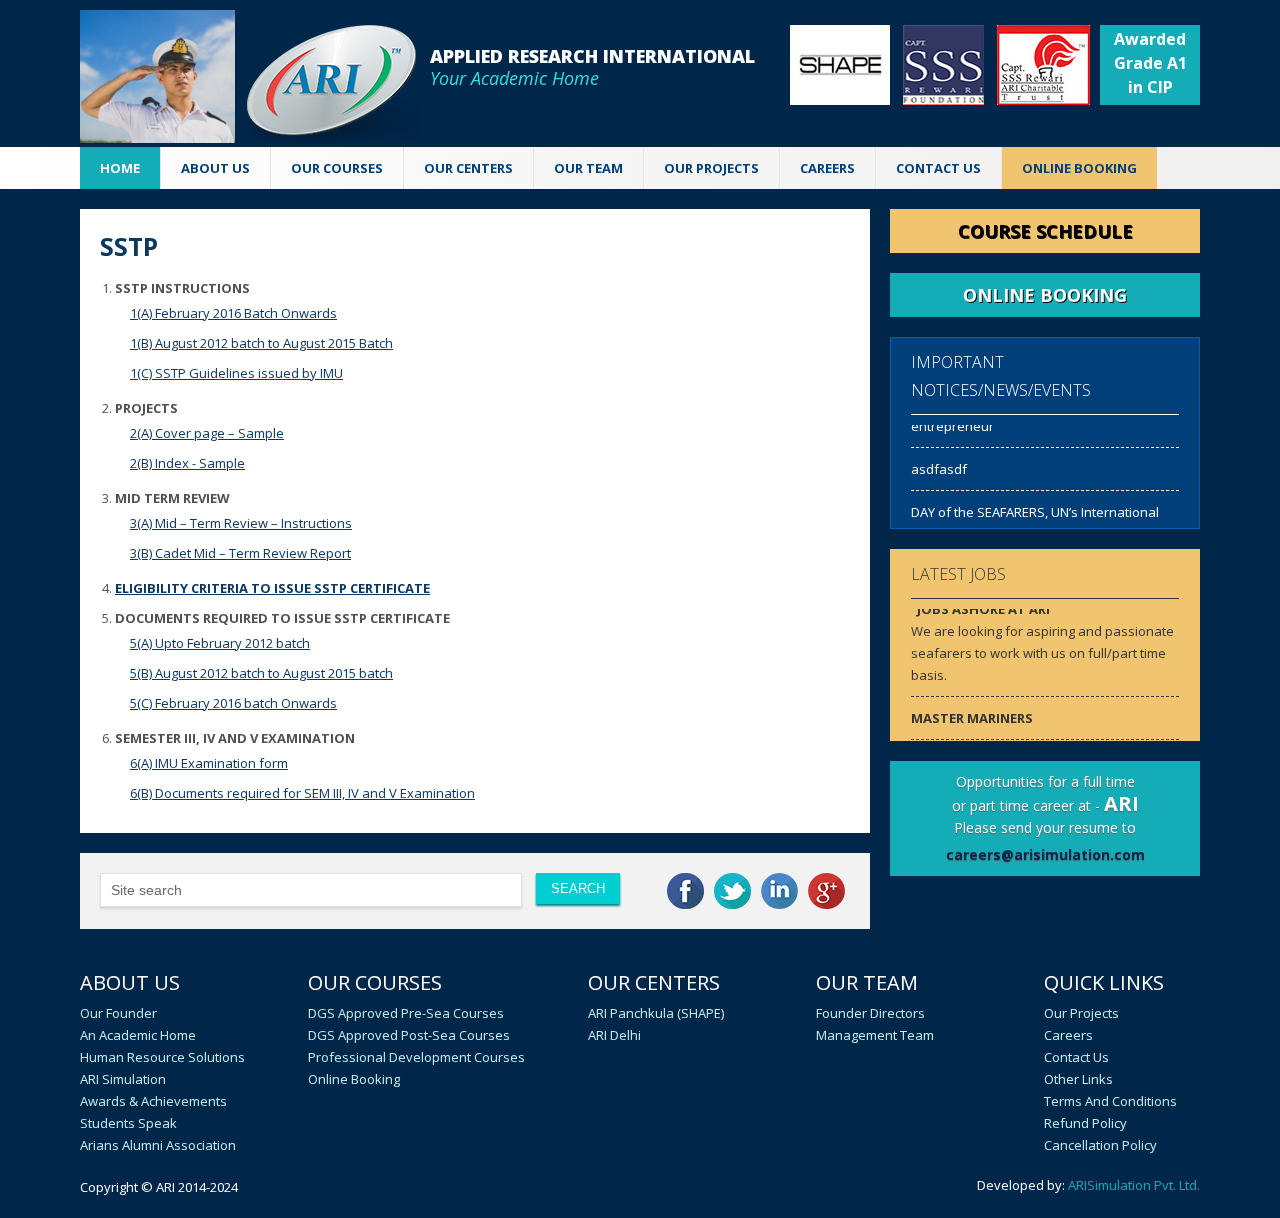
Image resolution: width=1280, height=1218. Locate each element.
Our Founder (118, 1013)
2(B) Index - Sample (187, 463)
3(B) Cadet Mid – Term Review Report (240, 553)
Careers (1068, 1035)
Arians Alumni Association (158, 1145)
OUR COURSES (337, 168)
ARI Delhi (614, 1035)
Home (120, 168)
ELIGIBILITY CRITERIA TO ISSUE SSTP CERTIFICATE (272, 588)
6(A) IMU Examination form (209, 763)
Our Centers (654, 982)
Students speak (128, 1123)
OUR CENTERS (468, 168)
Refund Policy (1085, 1123)
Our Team (867, 982)
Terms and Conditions (1110, 1101)
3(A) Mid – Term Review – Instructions (241, 523)
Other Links (1078, 1079)
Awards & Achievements (153, 1101)
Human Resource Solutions (162, 1057)
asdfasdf (939, 465)
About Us (130, 982)
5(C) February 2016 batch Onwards (233, 703)
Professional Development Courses (416, 1057)
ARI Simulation (123, 1079)
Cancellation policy (1100, 1145)
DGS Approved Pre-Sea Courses (406, 1013)
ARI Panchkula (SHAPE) (656, 1013)
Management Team (875, 1035)
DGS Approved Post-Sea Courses (409, 1035)
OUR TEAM (588, 168)
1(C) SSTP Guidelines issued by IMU (236, 373)
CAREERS (827, 168)
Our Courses (375, 982)
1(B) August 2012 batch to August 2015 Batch (261, 343)
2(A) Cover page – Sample (207, 433)
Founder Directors (870, 1013)
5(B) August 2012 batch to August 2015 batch (261, 673)
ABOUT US (215, 168)
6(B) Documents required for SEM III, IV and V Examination (302, 793)
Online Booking (354, 1079)
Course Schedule (1045, 231)
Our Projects (711, 168)
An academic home (138, 1035)
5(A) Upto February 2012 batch (220, 643)
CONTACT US (938, 168)
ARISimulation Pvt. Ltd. (1134, 1185)
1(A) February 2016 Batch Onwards (233, 313)
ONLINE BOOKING (1079, 168)
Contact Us (1076, 1057)
